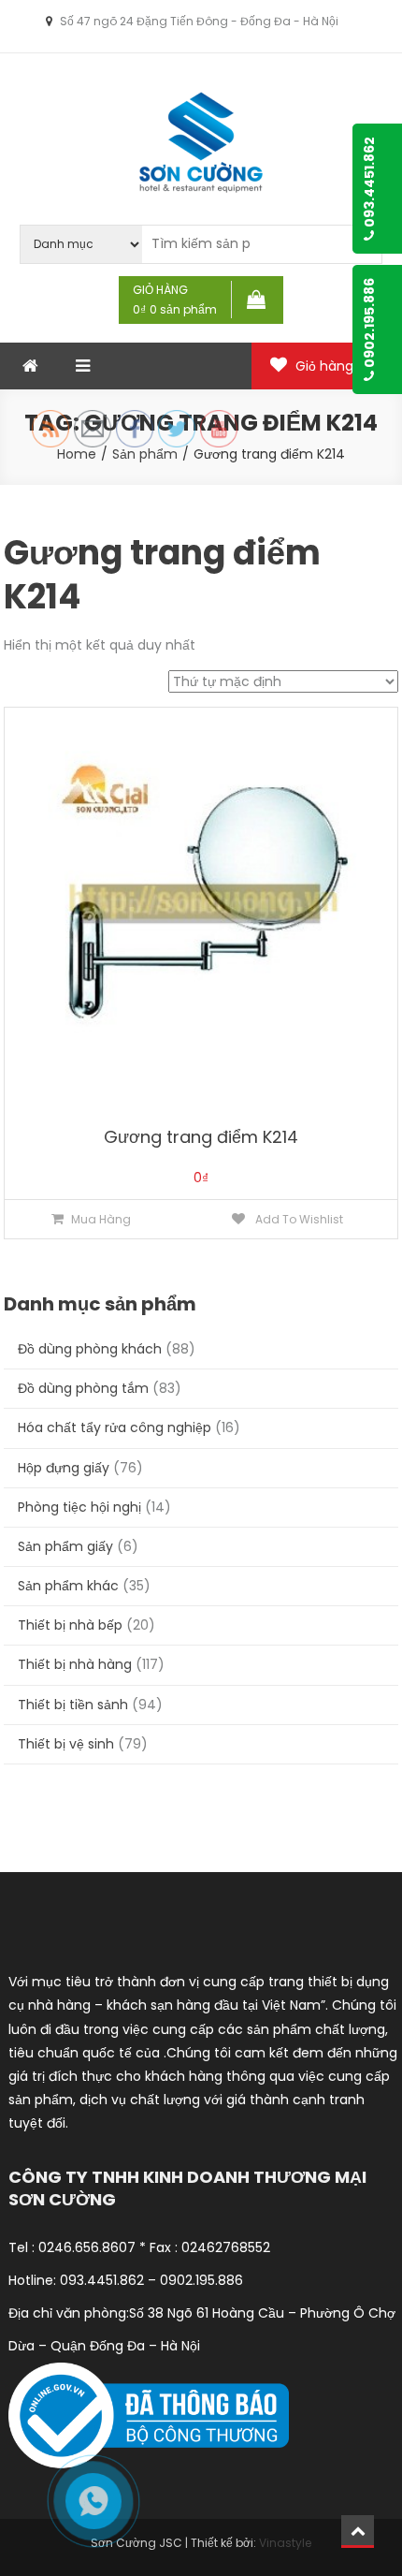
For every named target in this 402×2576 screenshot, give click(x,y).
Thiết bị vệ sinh (66, 1744)
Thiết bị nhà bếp (70, 1625)
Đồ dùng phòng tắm (83, 1388)
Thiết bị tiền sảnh (73, 1705)
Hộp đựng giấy (64, 1468)
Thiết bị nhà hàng (75, 1664)
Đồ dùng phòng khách (90, 1349)
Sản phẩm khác (68, 1586)
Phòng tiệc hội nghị (79, 1507)
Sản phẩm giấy (65, 1546)
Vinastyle (285, 2543)
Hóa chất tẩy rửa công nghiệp (115, 1427)
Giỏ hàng (336, 366)
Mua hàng (101, 1219)
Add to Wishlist (298, 1219)
